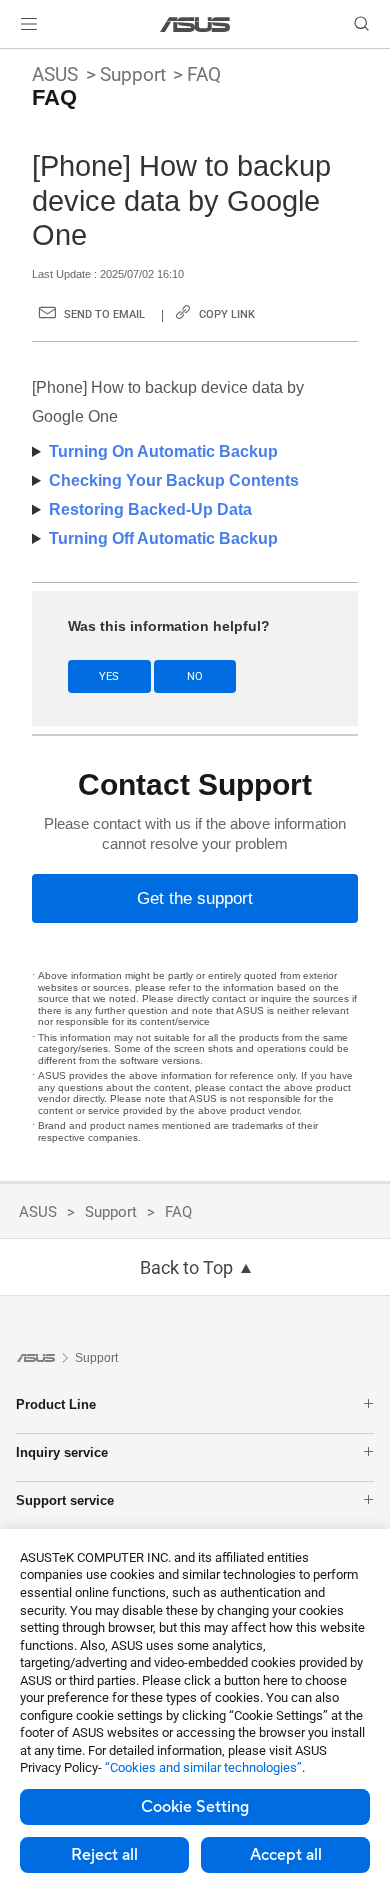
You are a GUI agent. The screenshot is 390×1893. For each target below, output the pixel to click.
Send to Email (104, 314)
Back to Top (186, 1268)
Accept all (286, 1855)
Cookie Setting (195, 1807)
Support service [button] (65, 1500)
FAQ (204, 74)
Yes (109, 676)
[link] (195, 24)
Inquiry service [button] (62, 1452)
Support (133, 74)
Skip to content (12, 62)
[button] (29, 24)
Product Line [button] (56, 1404)
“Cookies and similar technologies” (203, 1767)
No (195, 676)
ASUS (55, 74)
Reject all (104, 1855)
